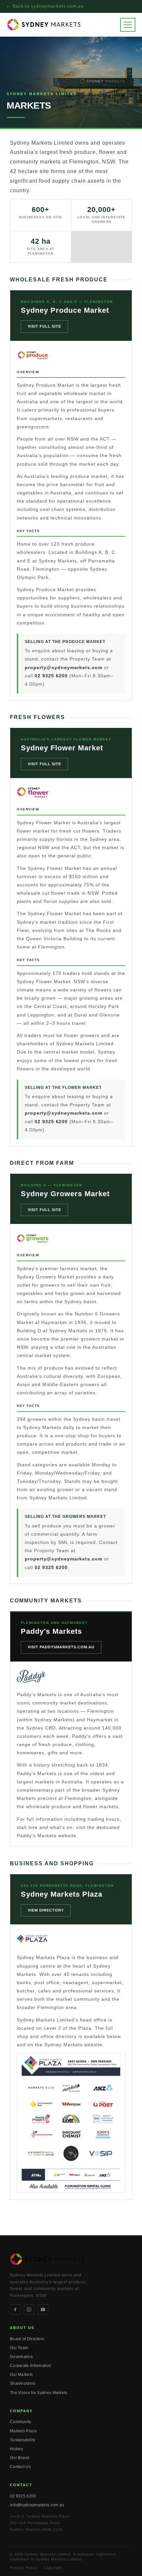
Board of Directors (27, 2339)
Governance (21, 2357)
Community (21, 2422)
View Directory (46, 1910)
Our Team (19, 2348)
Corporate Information (31, 2366)
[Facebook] (15, 2309)
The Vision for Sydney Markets (39, 2393)
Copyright (53, 2568)
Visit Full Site (44, 326)
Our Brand (20, 2458)
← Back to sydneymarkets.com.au (45, 6)
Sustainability (23, 2440)
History (17, 2449)
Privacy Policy (24, 2568)
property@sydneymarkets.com (64, 667)
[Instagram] (29, 2309)
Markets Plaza (23, 2431)
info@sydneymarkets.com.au (37, 2505)
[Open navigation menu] (128, 25)
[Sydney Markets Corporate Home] (44, 24)
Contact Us (20, 2467)
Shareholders (23, 2383)
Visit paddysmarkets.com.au (61, 1647)
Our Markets (21, 2375)
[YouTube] (43, 2309)
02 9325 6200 (51, 676)
